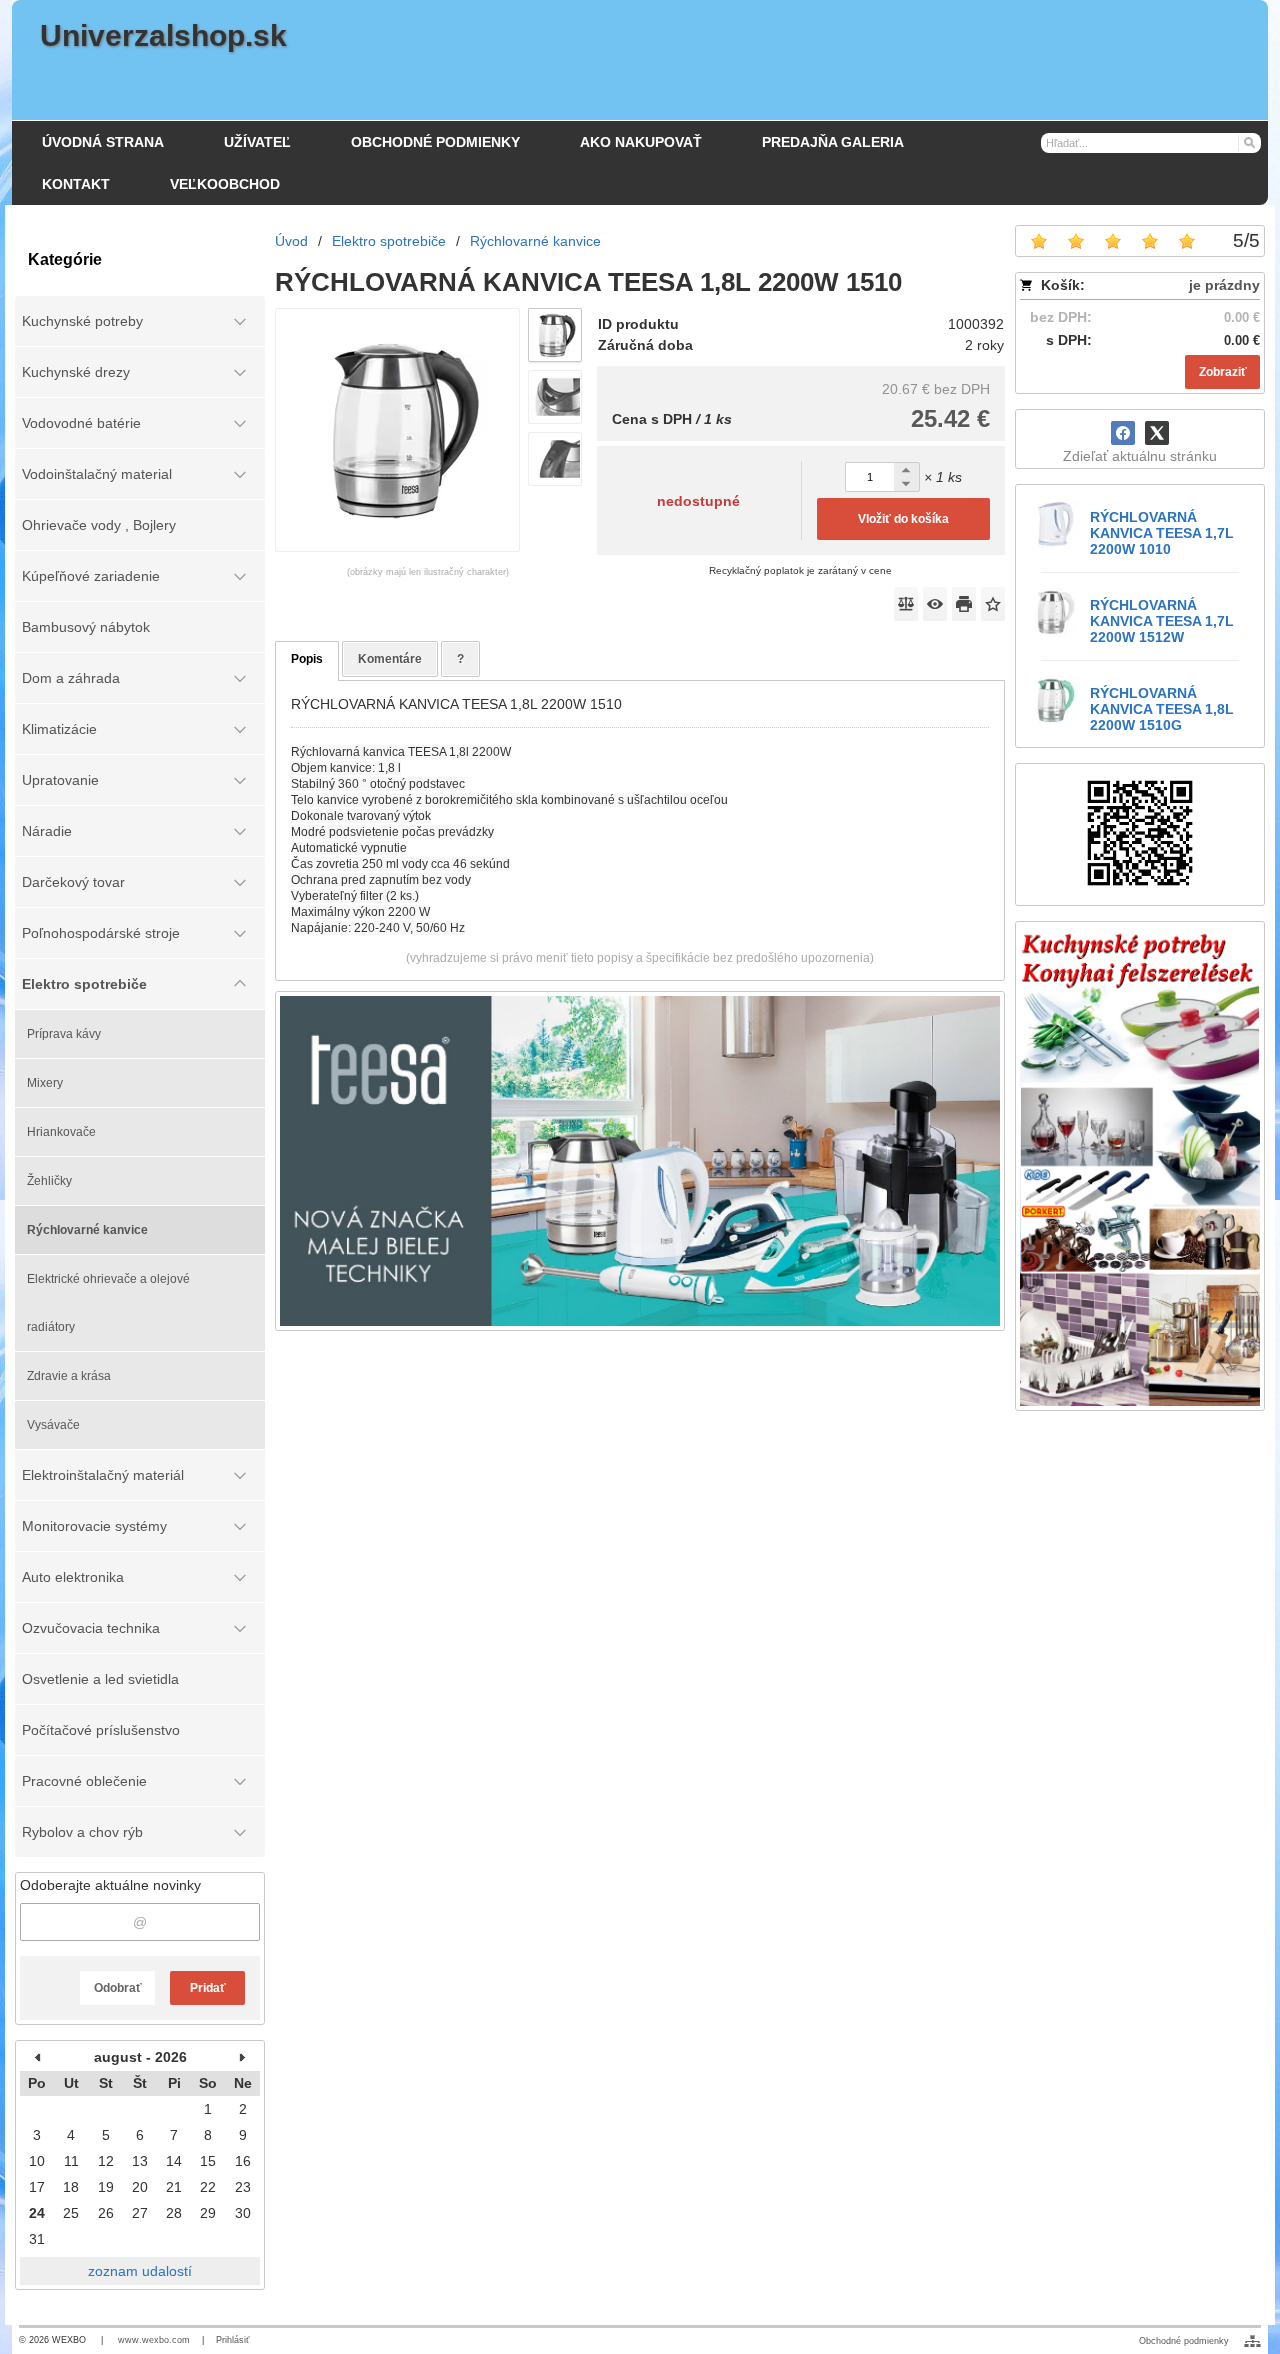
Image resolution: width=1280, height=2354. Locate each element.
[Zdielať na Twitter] (1157, 433)
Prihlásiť (232, 2340)
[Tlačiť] (964, 604)
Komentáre (390, 659)
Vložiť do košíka (903, 519)
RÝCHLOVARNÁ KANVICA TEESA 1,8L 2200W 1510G (1162, 709)
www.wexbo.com (154, 2340)
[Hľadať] (1248, 142)
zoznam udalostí (140, 2271)
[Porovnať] (906, 604)
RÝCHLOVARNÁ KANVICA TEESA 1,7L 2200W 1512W (1162, 621)
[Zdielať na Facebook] (1123, 433)
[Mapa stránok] (1252, 2341)
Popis (307, 659)
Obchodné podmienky (1184, 2341)
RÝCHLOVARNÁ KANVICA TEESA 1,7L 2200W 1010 (1162, 533)
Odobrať (118, 1988)
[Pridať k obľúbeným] (993, 604)
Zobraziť (1223, 372)
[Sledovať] (935, 604)
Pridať (208, 1988)
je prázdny (1224, 285)
